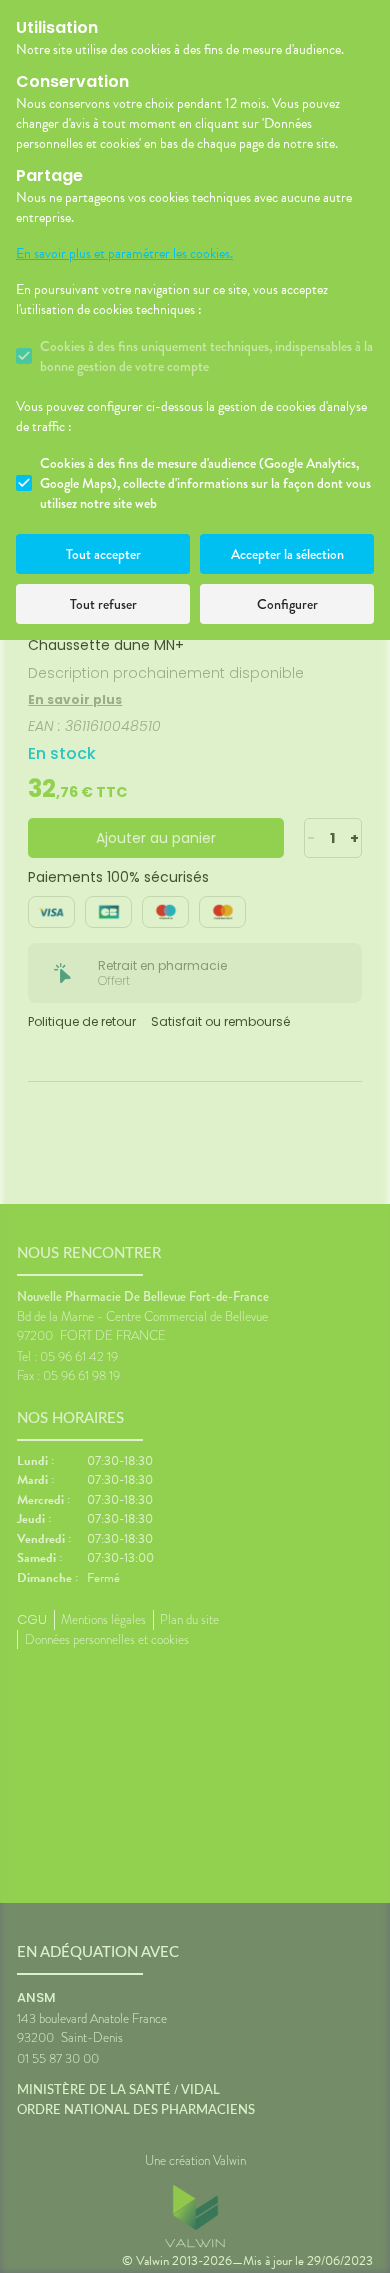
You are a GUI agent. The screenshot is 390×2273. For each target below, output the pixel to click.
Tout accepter (103, 554)
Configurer (287, 604)
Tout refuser (103, 604)
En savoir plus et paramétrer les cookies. (124, 254)
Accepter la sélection (287, 554)
